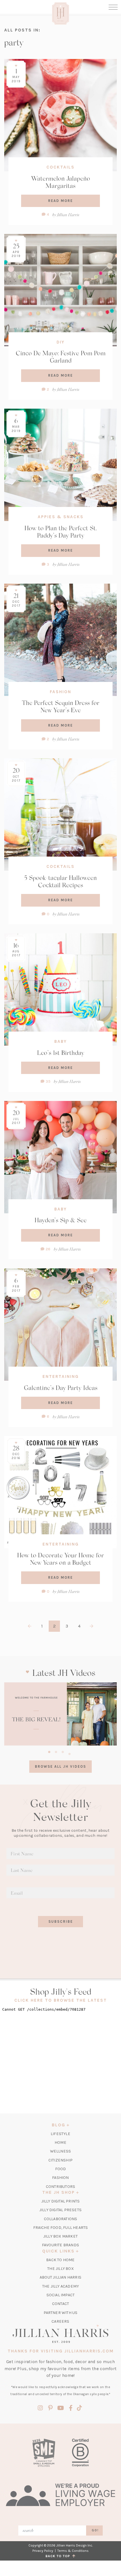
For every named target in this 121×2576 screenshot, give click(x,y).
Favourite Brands (60, 2245)
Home (60, 2143)
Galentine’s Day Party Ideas (61, 1388)
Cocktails (60, 167)
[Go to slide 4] (70, 1753)
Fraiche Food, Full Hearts (61, 2228)
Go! (95, 2530)
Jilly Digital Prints (61, 2201)
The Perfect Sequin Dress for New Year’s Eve (61, 706)
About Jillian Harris (60, 2277)
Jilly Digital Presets (60, 2210)
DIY (60, 342)
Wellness (61, 2151)
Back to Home (60, 2260)
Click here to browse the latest (61, 2000)
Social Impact (61, 2295)
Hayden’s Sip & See (61, 1220)
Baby (60, 1041)
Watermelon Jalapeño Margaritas (61, 182)
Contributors (60, 2187)
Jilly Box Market (60, 2236)
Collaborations (61, 2219)
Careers (60, 2321)
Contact (60, 2304)
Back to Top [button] (59, 2556)
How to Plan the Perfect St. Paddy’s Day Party (61, 532)
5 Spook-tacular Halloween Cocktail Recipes (60, 881)
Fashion (60, 692)
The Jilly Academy (60, 2286)
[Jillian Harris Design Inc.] (60, 2334)
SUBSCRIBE (61, 1921)
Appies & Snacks (61, 517)
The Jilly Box (60, 2269)
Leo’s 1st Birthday (61, 1053)
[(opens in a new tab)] (60, 1714)
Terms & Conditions (73, 2551)
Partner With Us (61, 2313)
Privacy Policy (43, 2551)
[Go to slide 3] (63, 1751)
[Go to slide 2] (56, 1751)
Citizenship (60, 2160)
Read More (60, 201)
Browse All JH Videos (60, 1766)
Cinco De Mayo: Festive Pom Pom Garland (61, 357)
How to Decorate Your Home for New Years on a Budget (60, 1559)
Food (61, 2169)
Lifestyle (60, 2134)
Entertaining (61, 1376)
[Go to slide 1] (49, 1751)
